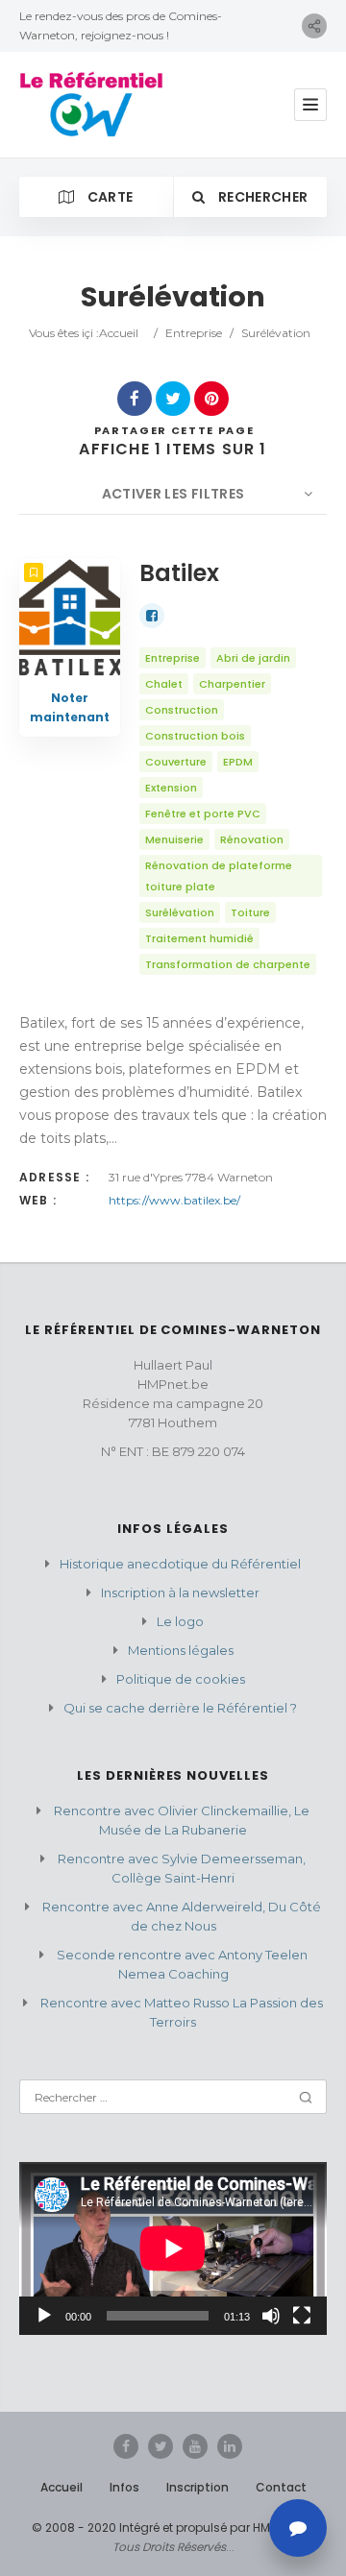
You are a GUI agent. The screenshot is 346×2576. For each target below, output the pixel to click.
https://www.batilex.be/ (174, 1200)
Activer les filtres (173, 494)
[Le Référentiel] (91, 105)
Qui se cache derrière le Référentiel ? (180, 1708)
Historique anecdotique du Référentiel (180, 1564)
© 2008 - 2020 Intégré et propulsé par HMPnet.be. (173, 2527)
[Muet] (271, 2316)
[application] (173, 2248)
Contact (281, 2487)
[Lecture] (44, 2316)
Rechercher (262, 197)
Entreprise (194, 333)
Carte (108, 197)
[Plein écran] (302, 2316)
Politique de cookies (181, 1679)
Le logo (180, 1621)
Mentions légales (181, 1650)
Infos (124, 2487)
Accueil (119, 333)
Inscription (198, 2487)
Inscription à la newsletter (180, 1592)
